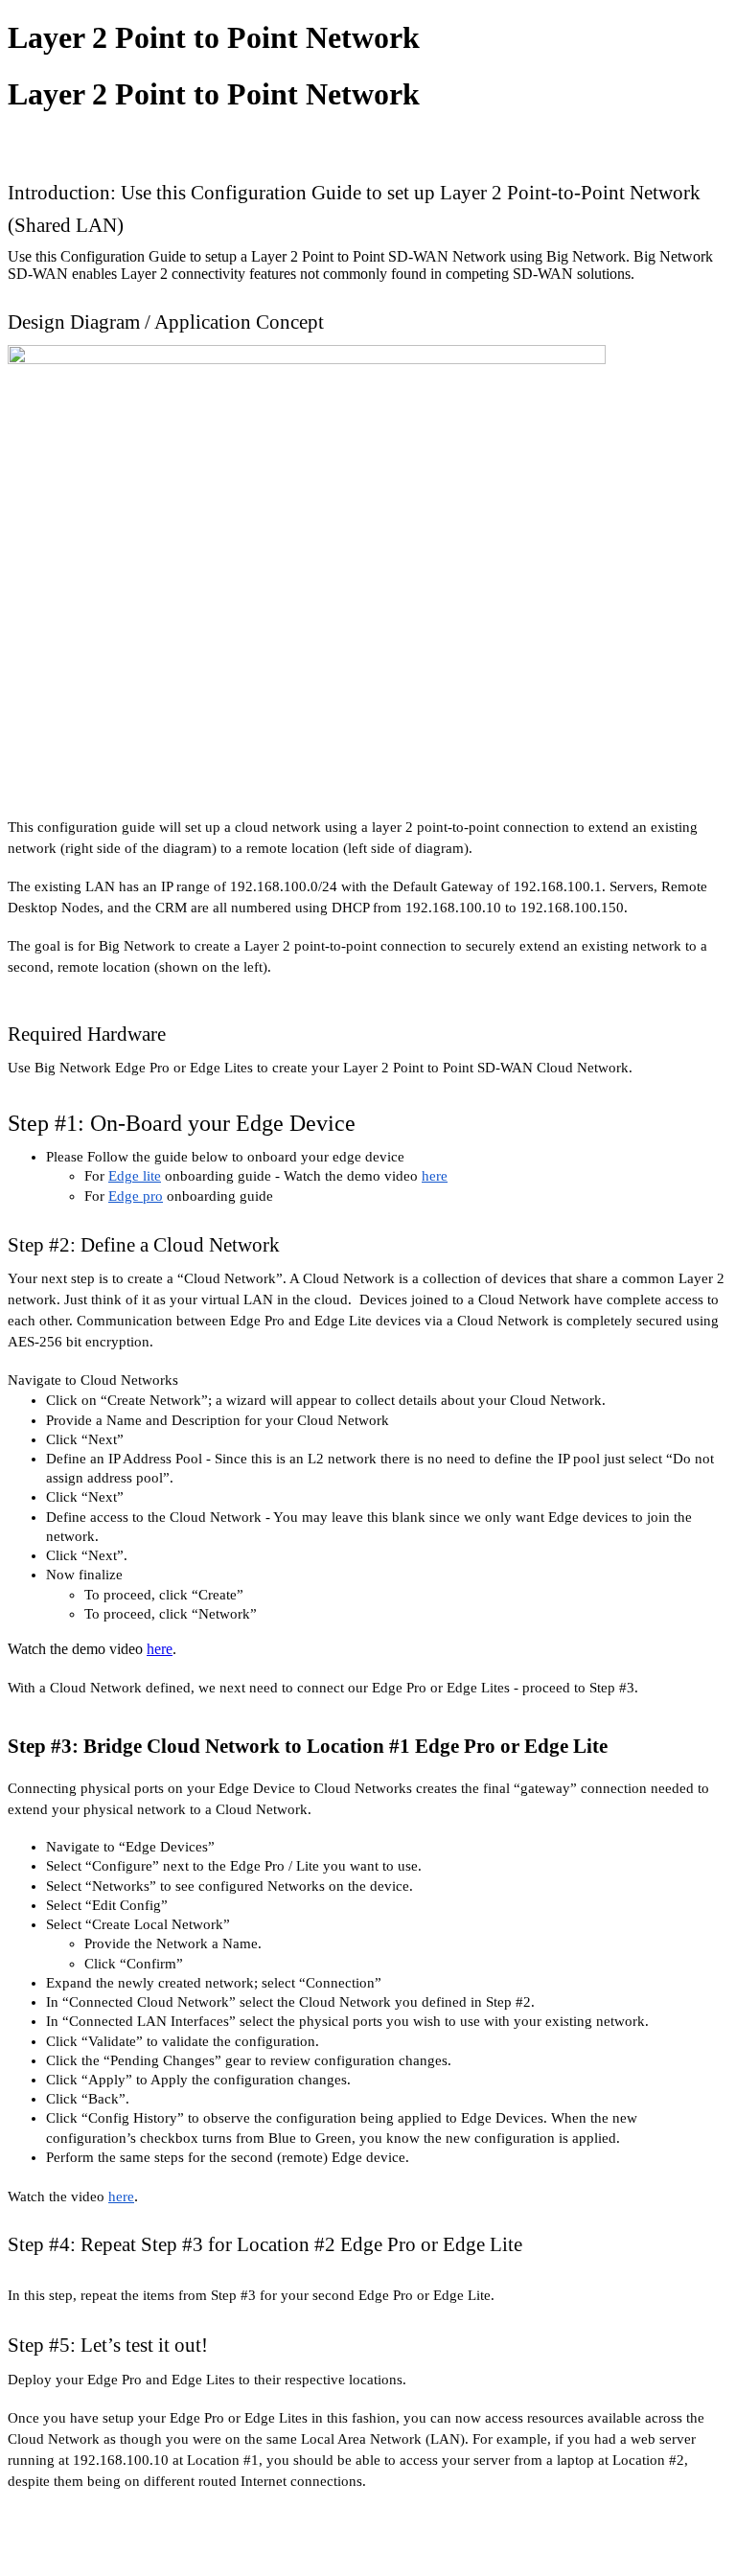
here (160, 1649)
